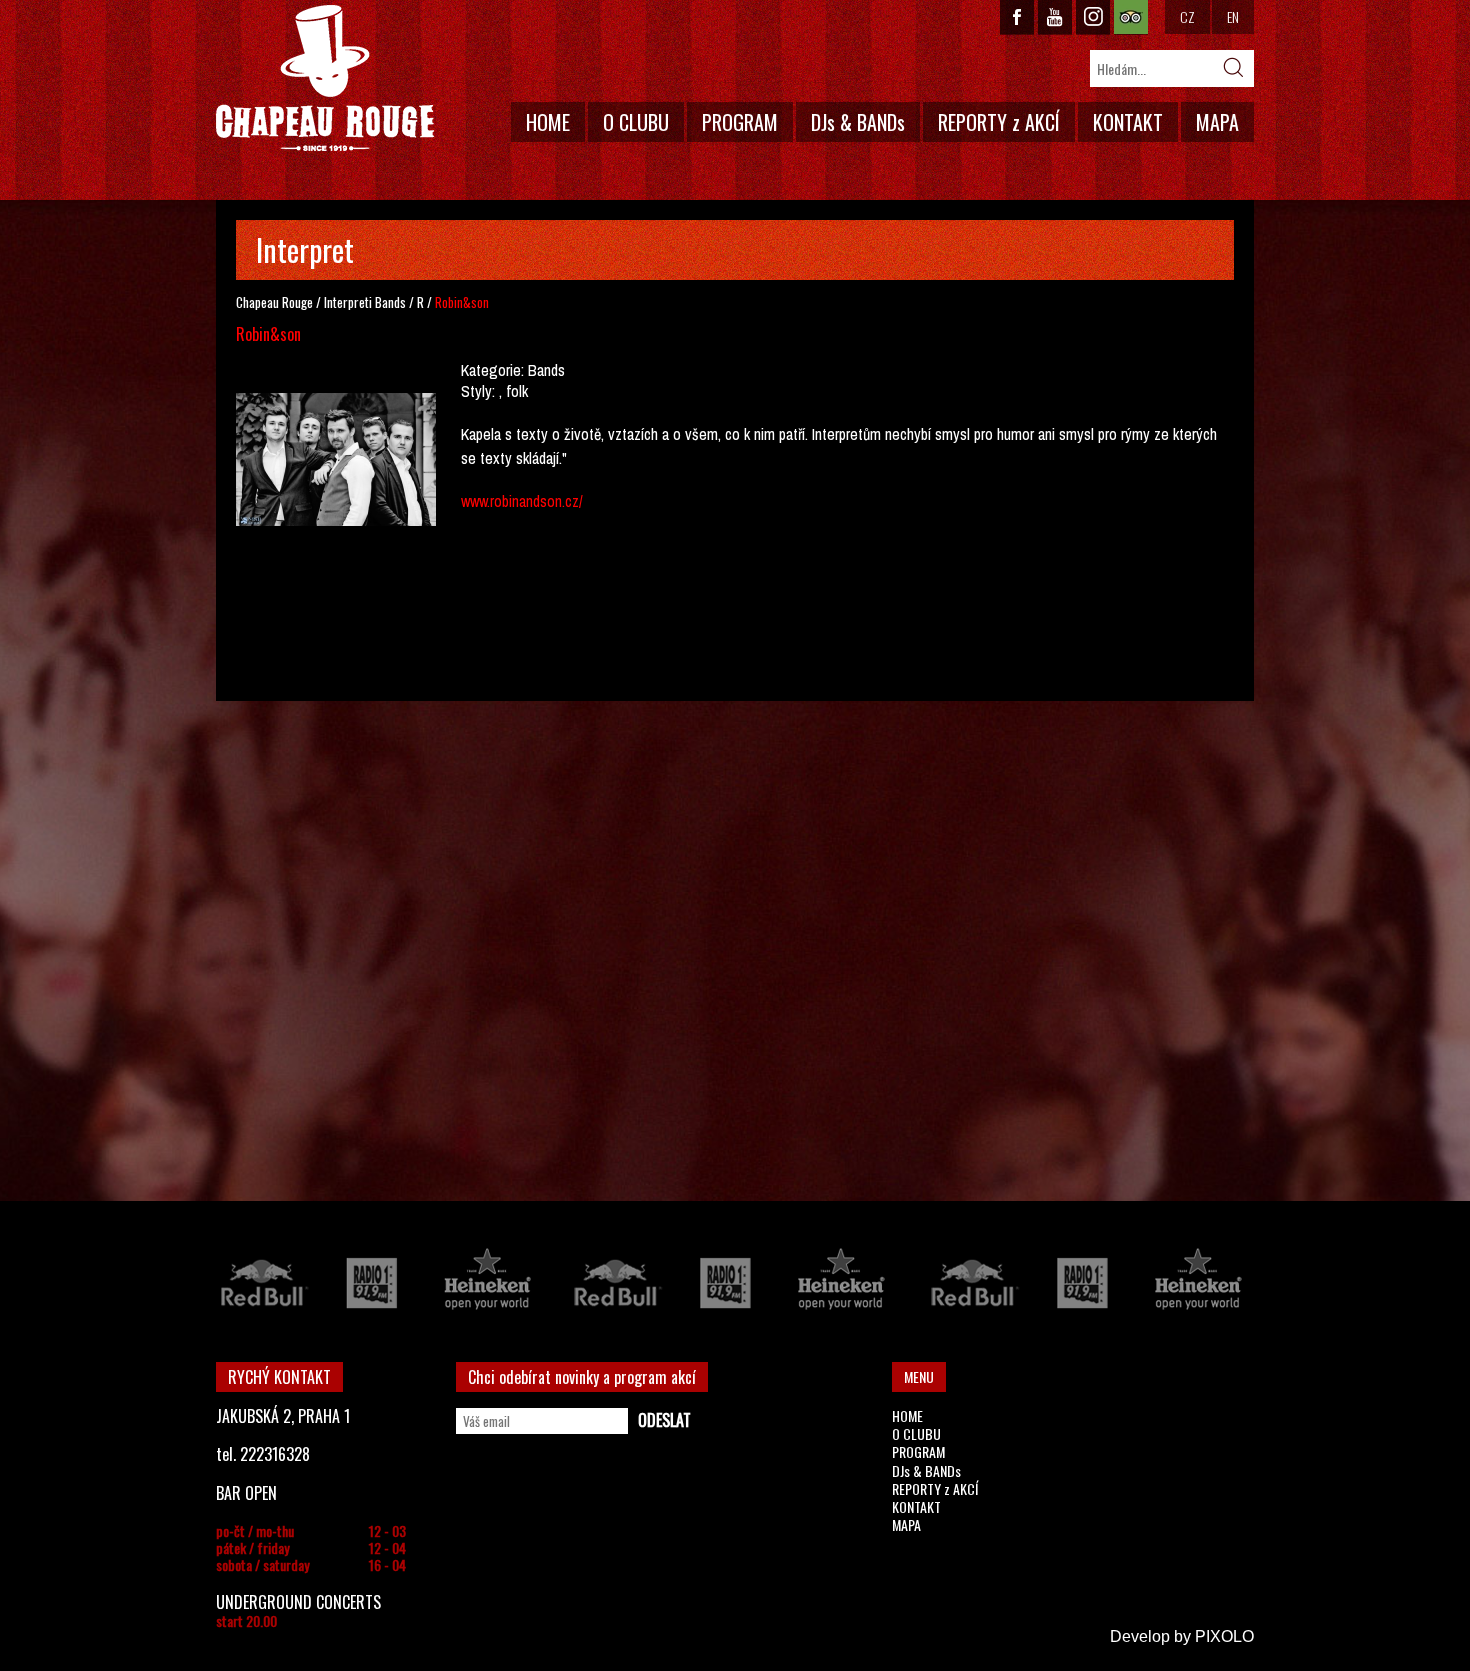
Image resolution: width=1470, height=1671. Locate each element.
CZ (1187, 16)
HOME (548, 122)
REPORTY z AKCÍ (999, 122)
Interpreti (348, 302)
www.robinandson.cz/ (522, 501)
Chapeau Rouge (274, 302)
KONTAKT (1128, 122)
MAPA (1217, 122)
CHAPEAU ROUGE (325, 78)
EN (1233, 16)
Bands (390, 302)
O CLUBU (636, 122)
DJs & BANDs (858, 122)
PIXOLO (1224, 1636)
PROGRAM (740, 122)
